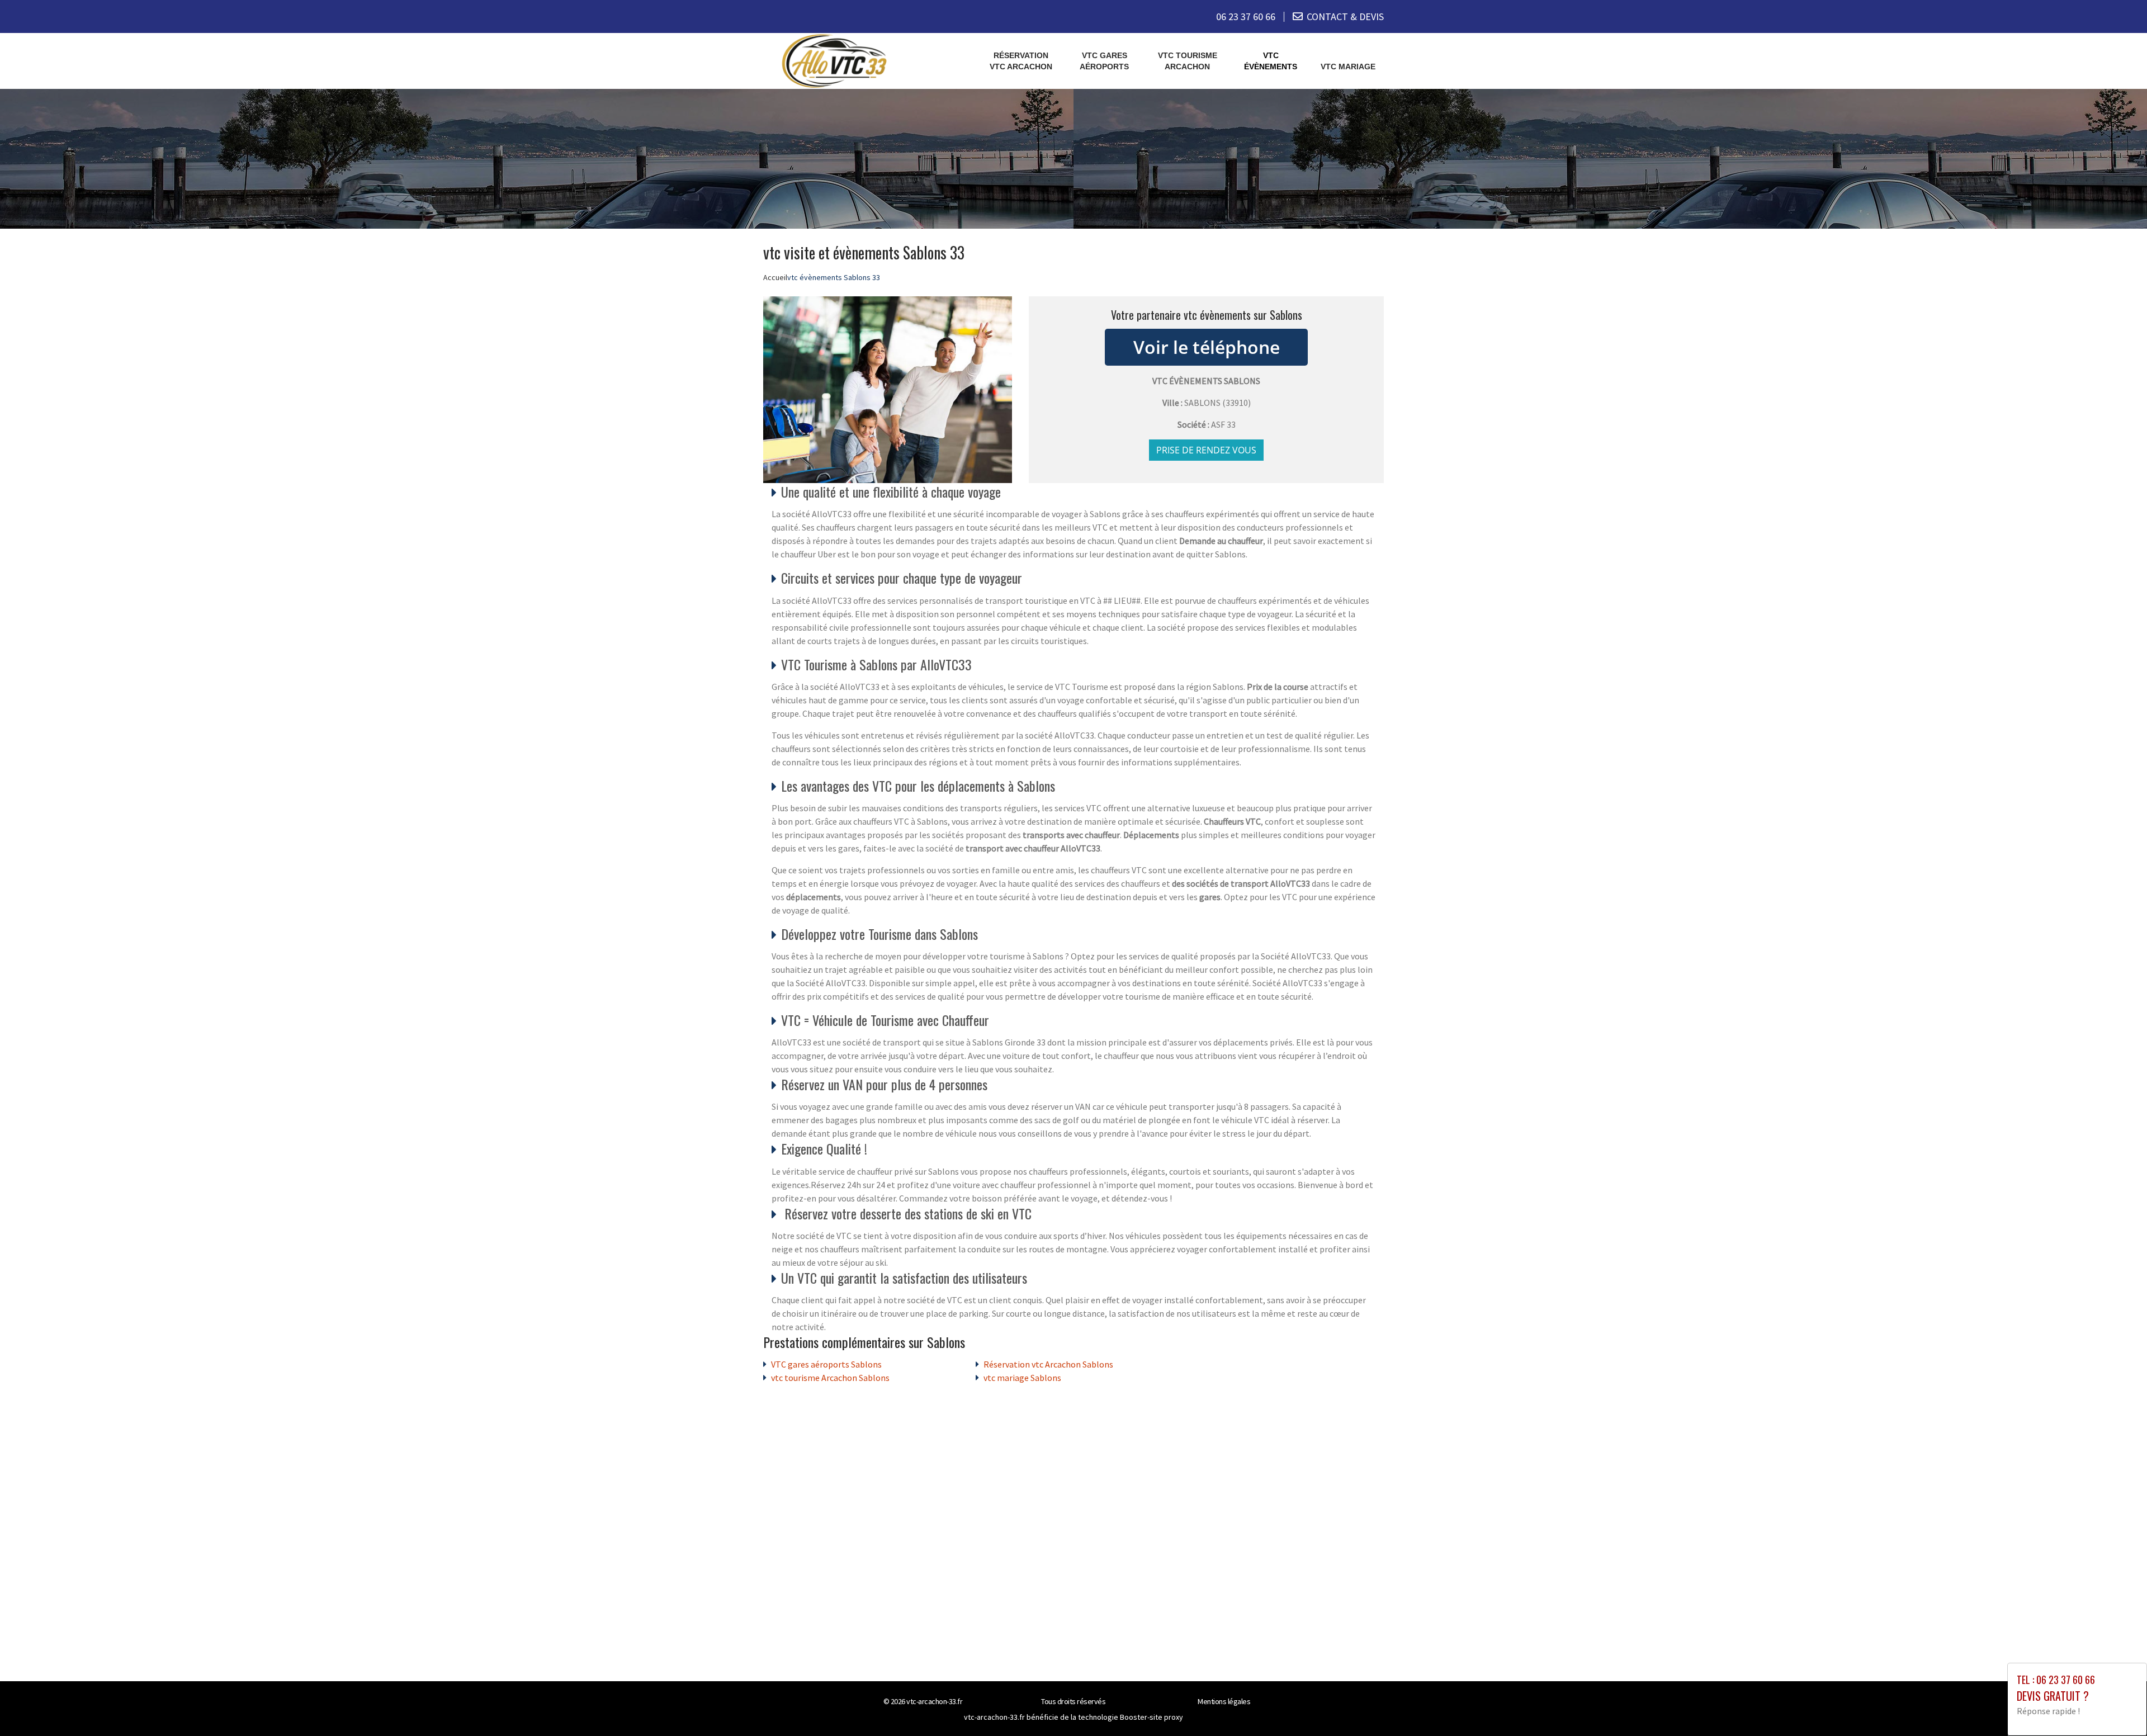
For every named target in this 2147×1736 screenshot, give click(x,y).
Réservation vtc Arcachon (1021, 61)
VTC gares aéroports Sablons (826, 1364)
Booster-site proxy (1151, 1717)
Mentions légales (1224, 1701)
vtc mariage (1348, 67)
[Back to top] (2116, 1705)
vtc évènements (1271, 61)
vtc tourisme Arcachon (1188, 61)
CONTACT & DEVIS (1345, 16)
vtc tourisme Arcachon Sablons (830, 1378)
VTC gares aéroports (1104, 61)
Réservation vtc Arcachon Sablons (1048, 1364)
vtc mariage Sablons (1022, 1378)
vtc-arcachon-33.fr (934, 1701)
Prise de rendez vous (1206, 450)
